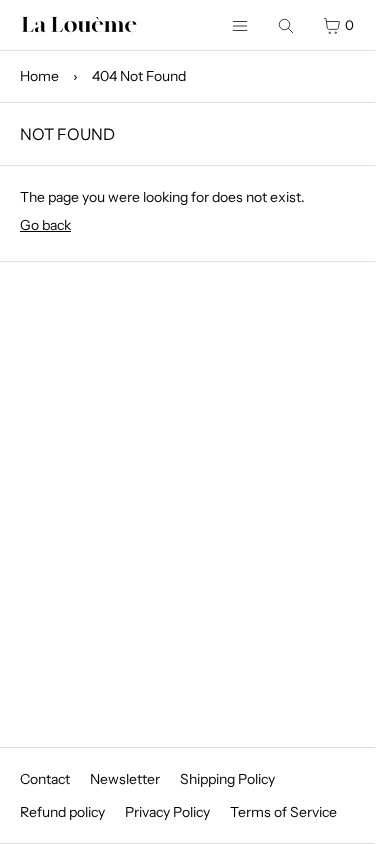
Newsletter (125, 779)
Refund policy (62, 812)
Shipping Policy (227, 779)
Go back (45, 225)
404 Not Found (139, 76)
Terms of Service (283, 812)
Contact (45, 779)
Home (39, 76)
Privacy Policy (167, 812)
